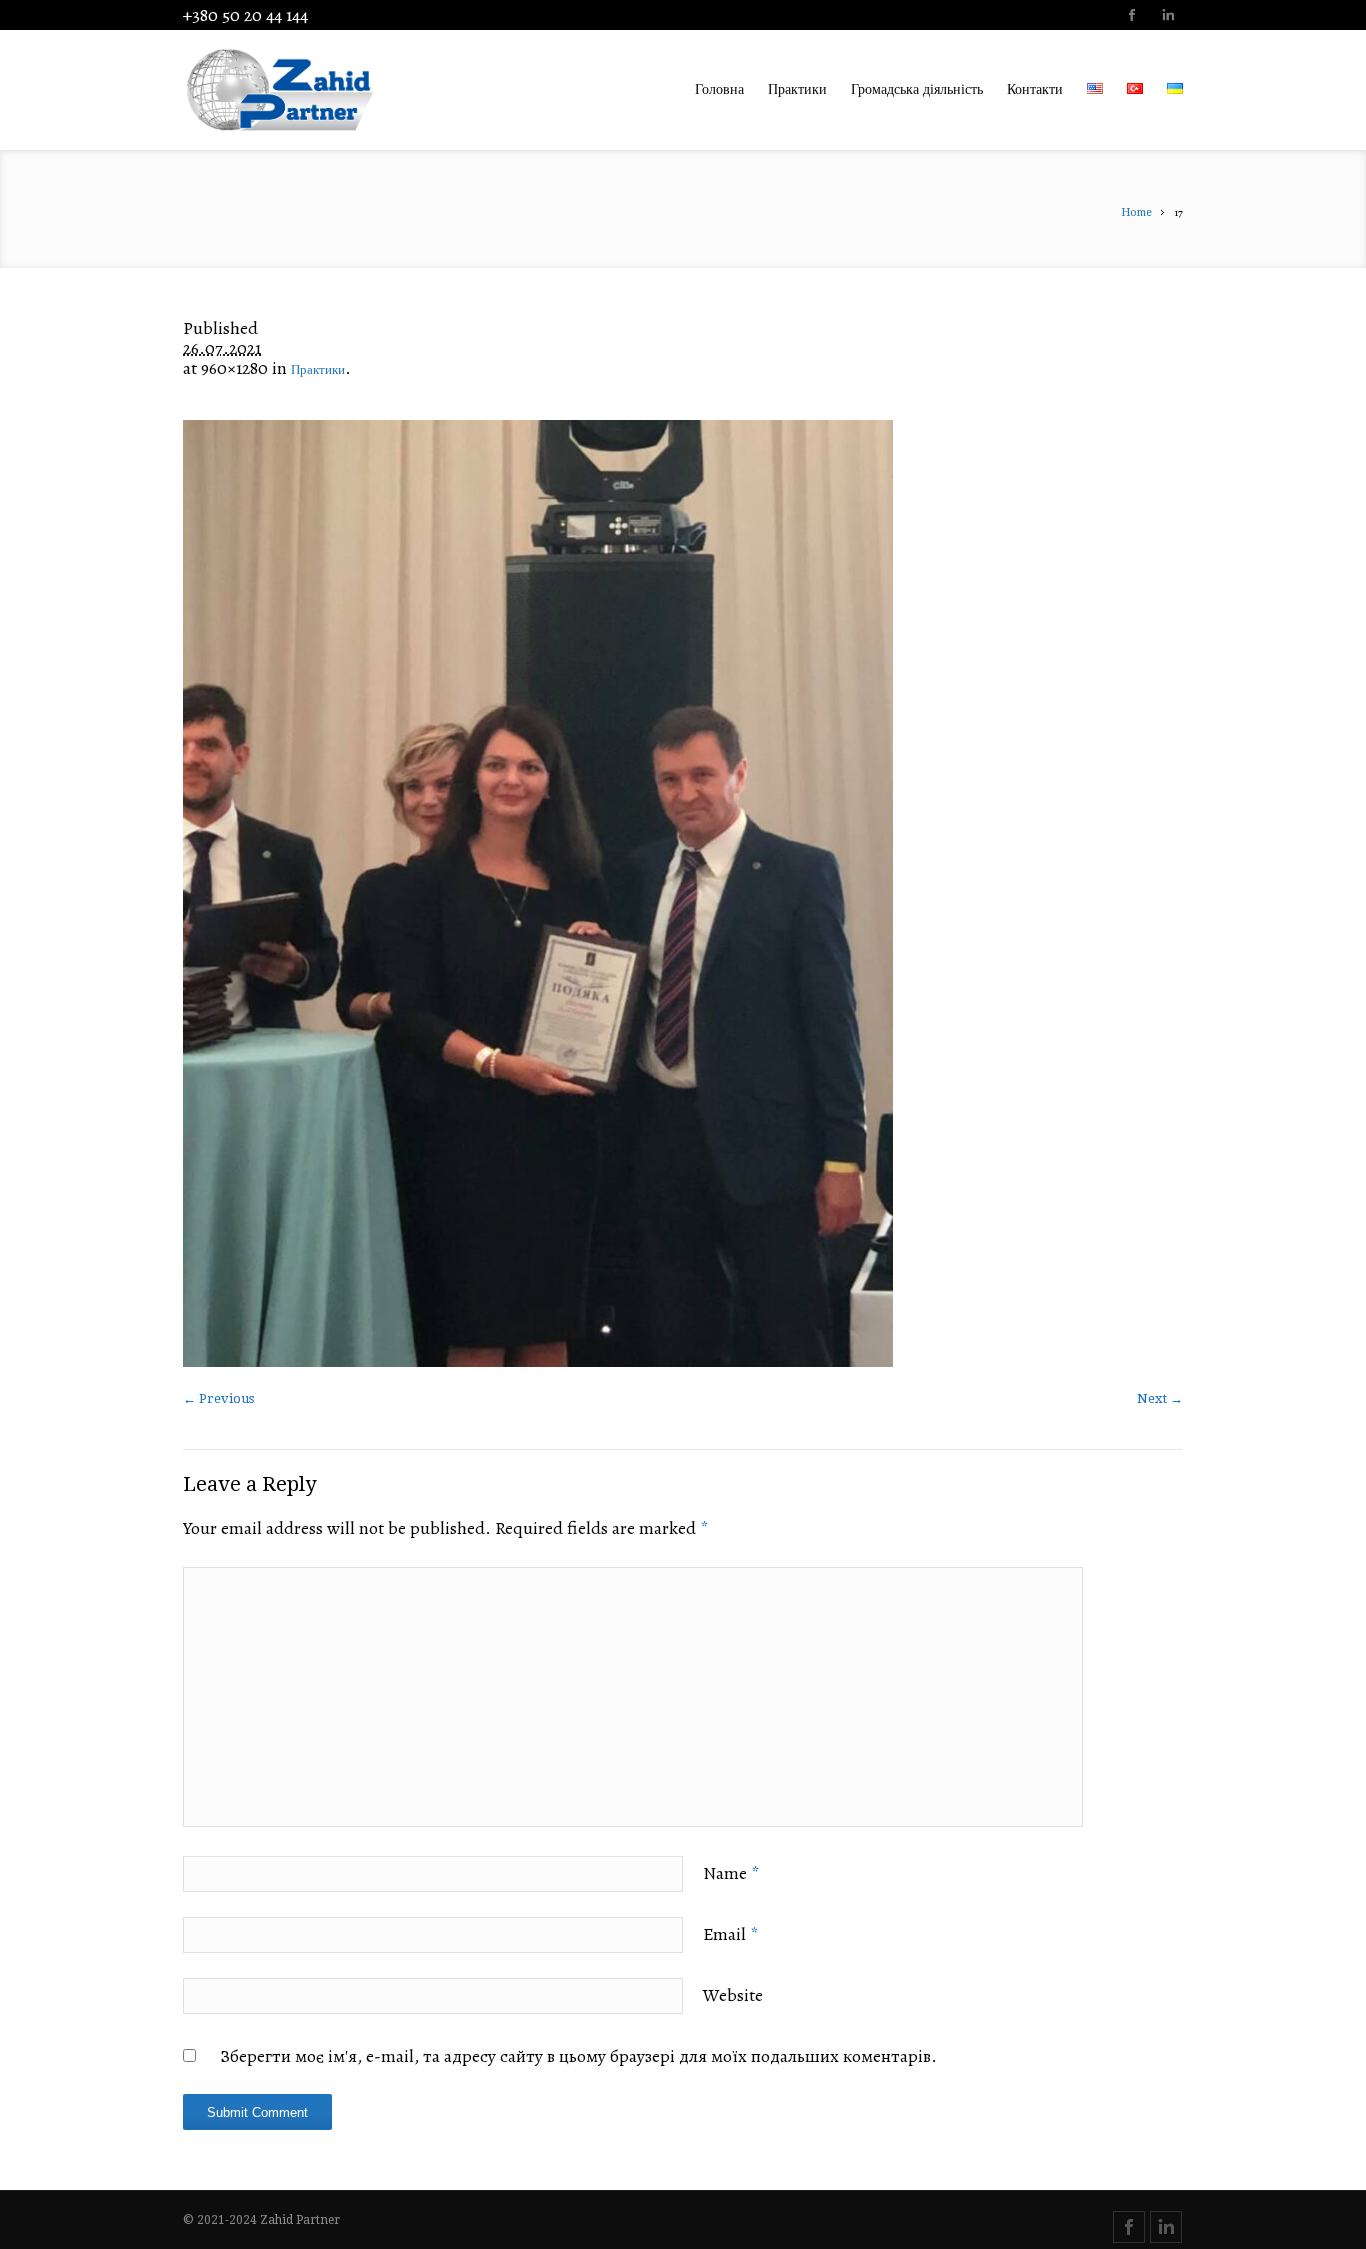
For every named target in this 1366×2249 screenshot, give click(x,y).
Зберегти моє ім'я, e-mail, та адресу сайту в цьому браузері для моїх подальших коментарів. (578, 2056)
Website (733, 1995)
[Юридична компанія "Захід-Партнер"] (313, 90)
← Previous (218, 1398)
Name (731, 1873)
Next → (1160, 1398)
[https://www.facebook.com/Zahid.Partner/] (1131, 17)
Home (1136, 212)
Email (730, 1934)
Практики (318, 369)
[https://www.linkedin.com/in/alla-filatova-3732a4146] (1167, 17)
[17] (683, 893)
